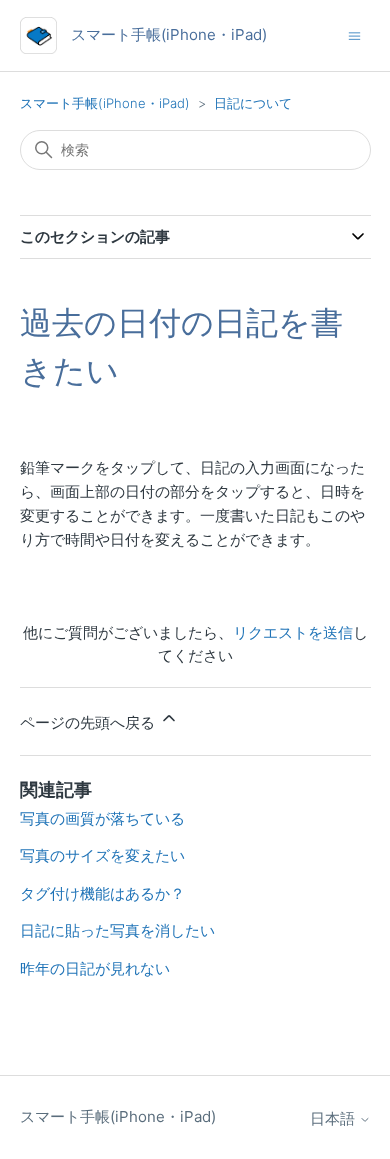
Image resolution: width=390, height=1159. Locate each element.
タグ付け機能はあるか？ (102, 893)
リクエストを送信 (293, 632)
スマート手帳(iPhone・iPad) (105, 103)
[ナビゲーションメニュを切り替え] (354, 34)
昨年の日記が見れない (95, 968)
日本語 (334, 1118)
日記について (253, 103)
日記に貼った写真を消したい (117, 930)
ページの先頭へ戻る (89, 722)
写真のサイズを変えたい (102, 855)
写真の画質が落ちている (102, 818)
